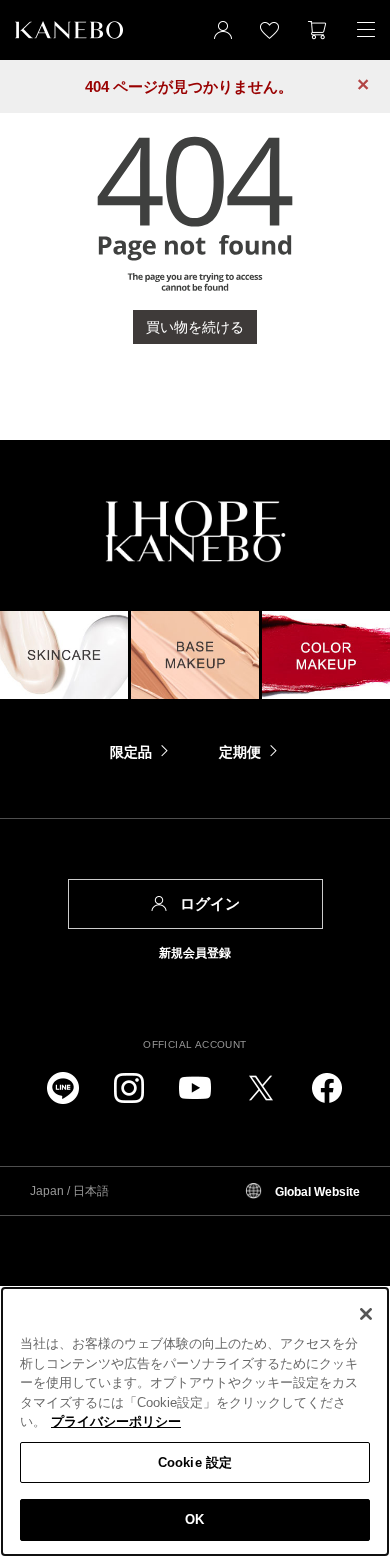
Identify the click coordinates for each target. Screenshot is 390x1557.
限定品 (131, 752)
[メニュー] (366, 30)
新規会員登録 (195, 953)
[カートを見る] (318, 30)
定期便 (240, 752)
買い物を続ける (195, 327)
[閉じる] (366, 1314)
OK (194, 1519)
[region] (195, 1421)
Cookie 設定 (195, 1462)
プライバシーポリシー (116, 1421)
